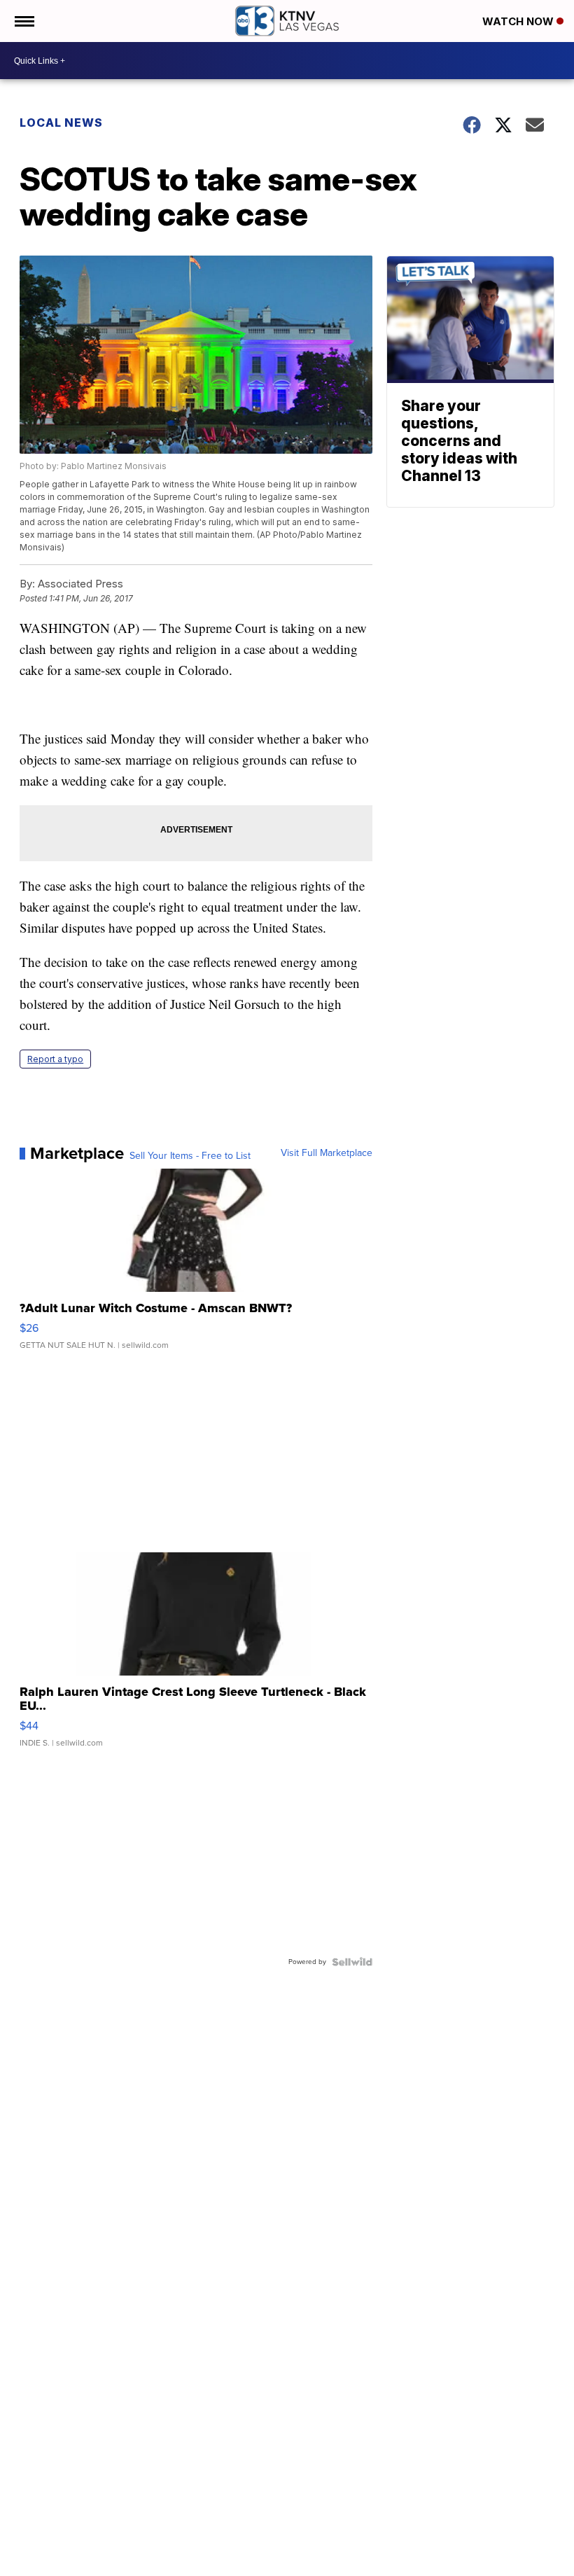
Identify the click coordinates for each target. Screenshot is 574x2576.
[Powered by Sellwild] (352, 1962)
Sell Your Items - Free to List (190, 1156)
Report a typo (55, 1059)
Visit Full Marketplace (327, 1153)
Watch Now (519, 21)
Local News (61, 123)
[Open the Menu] (23, 21)
